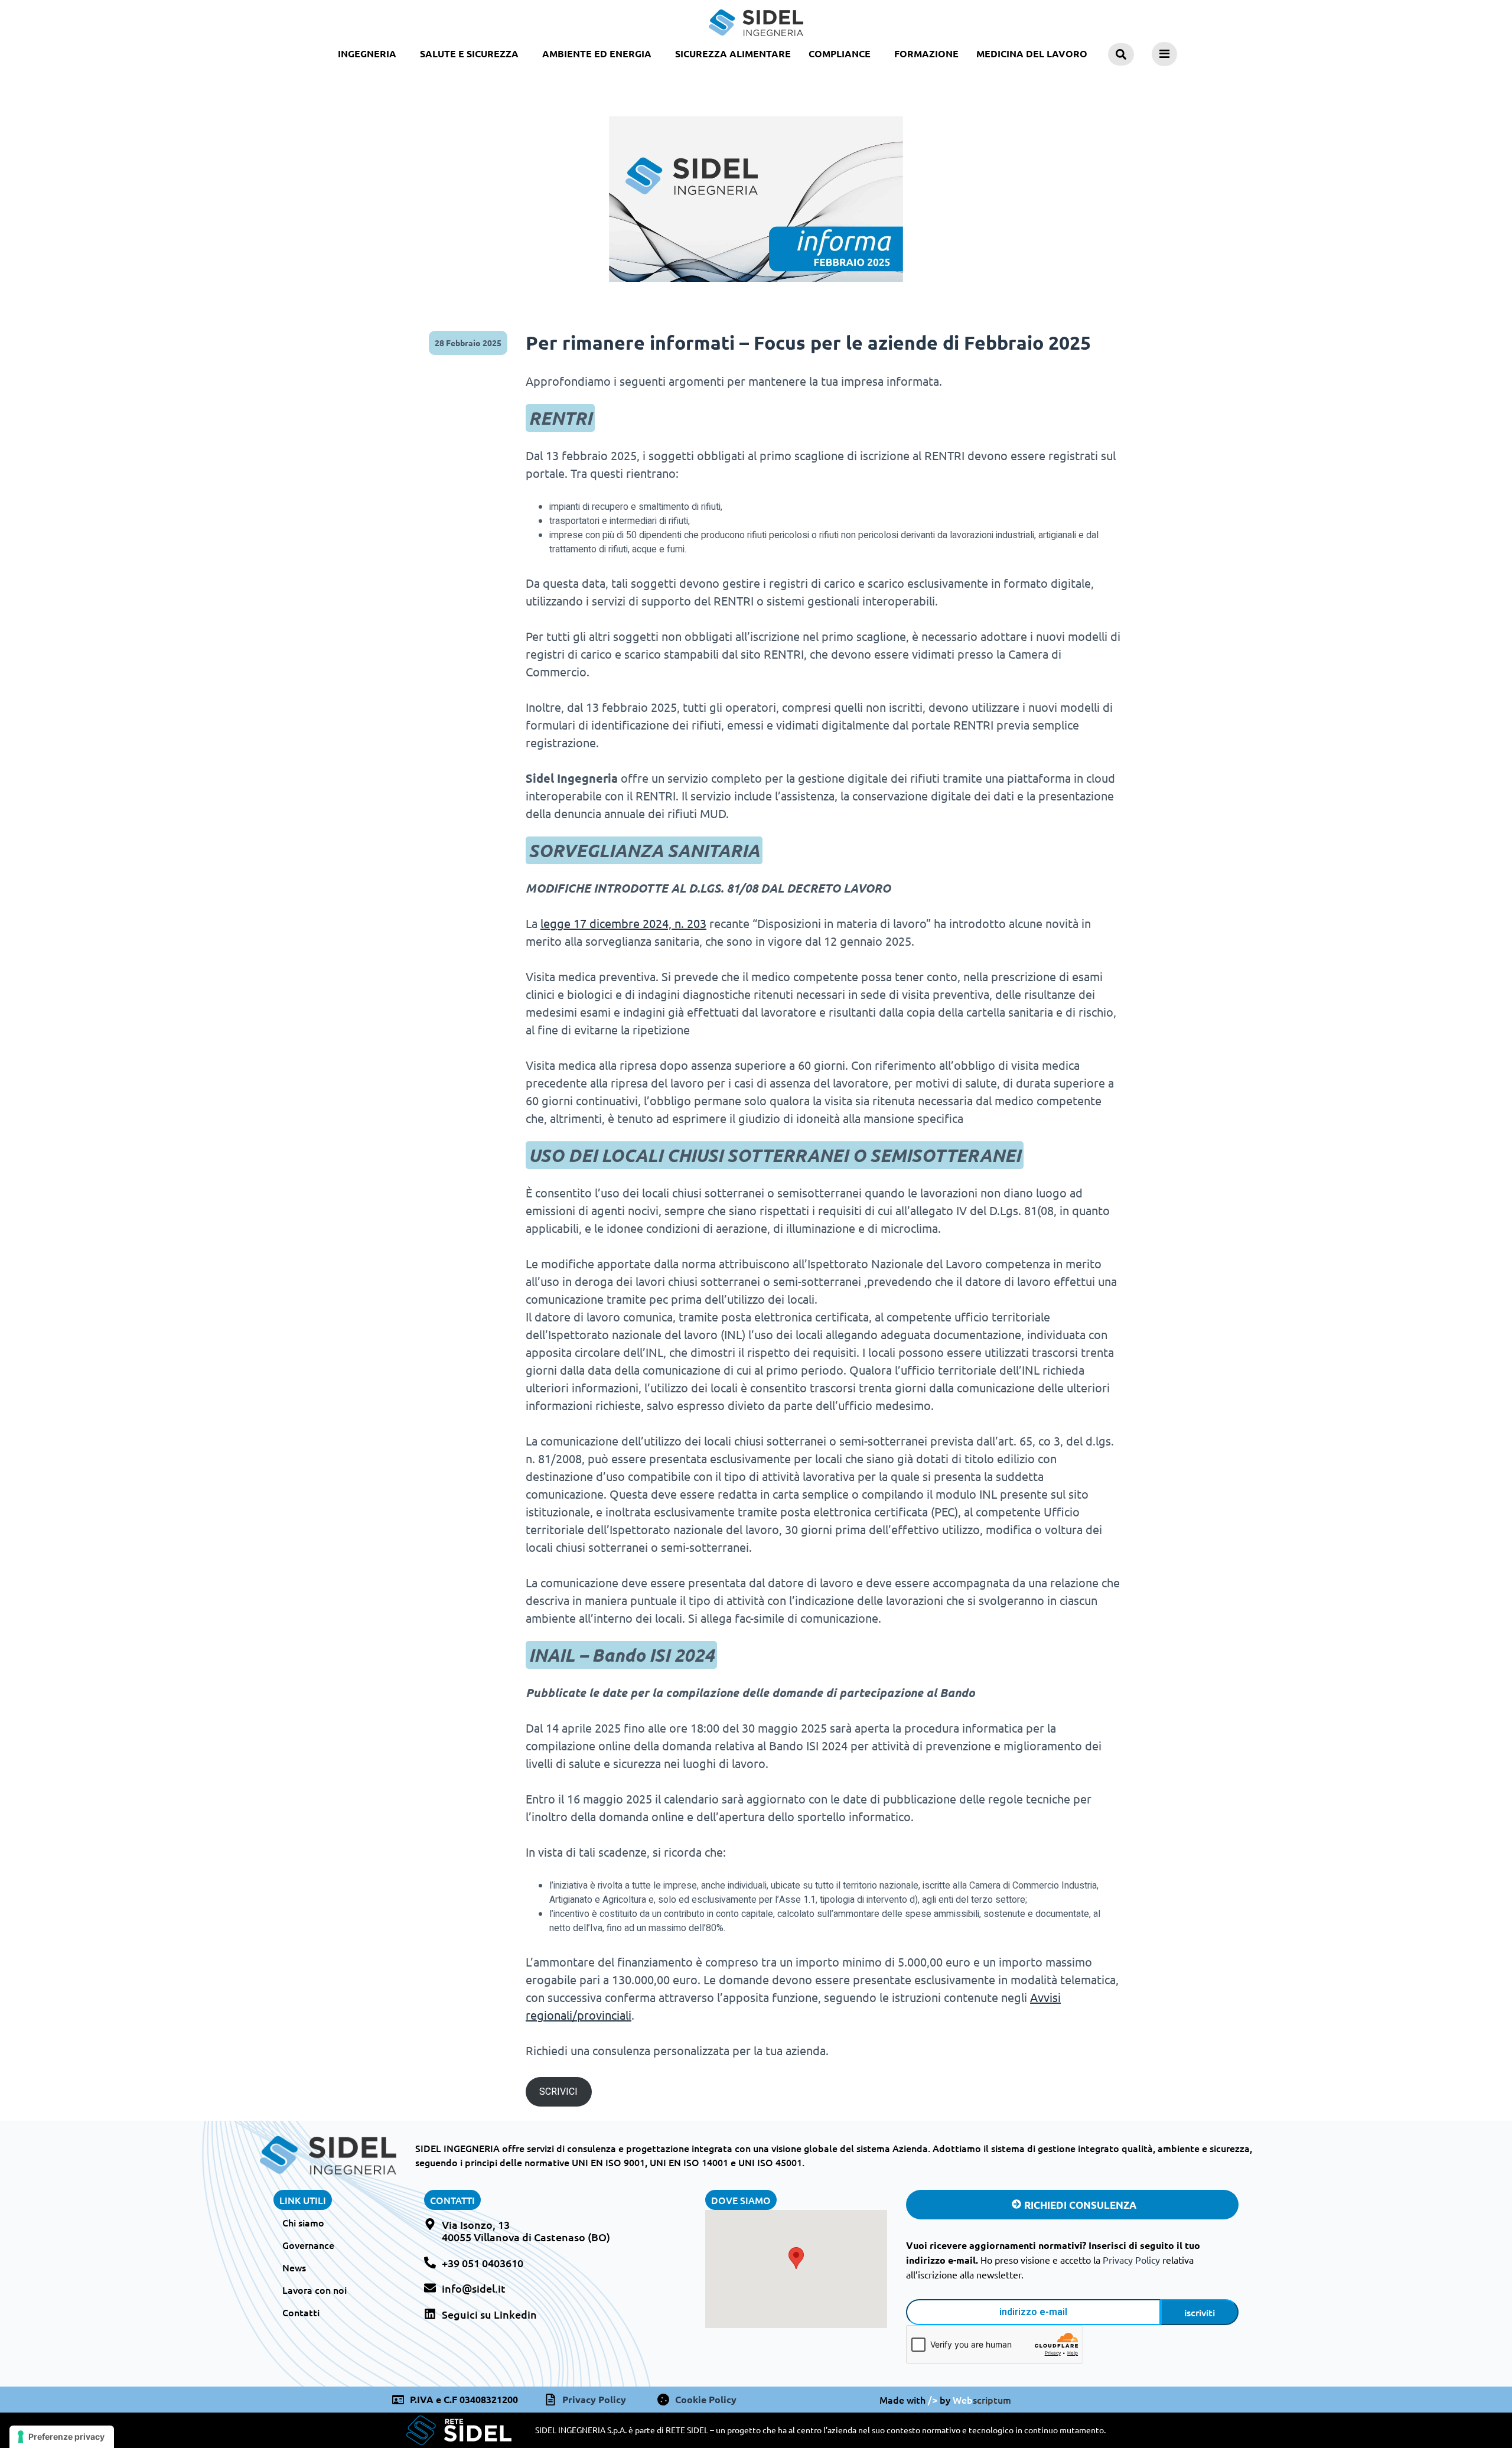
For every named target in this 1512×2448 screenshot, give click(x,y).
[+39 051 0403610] (430, 2263)
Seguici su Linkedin (489, 2314)
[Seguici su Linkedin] (430, 2314)
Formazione (926, 53)
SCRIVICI (558, 2092)
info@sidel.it (474, 2288)
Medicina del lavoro (1032, 53)
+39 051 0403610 (483, 2263)
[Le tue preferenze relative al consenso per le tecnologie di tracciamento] (62, 2437)
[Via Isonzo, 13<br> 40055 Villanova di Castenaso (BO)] (430, 2224)
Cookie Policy (706, 2399)
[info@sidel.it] (430, 2288)
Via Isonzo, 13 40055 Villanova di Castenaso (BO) (526, 2231)
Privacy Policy (1131, 2260)
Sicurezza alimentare (733, 53)
